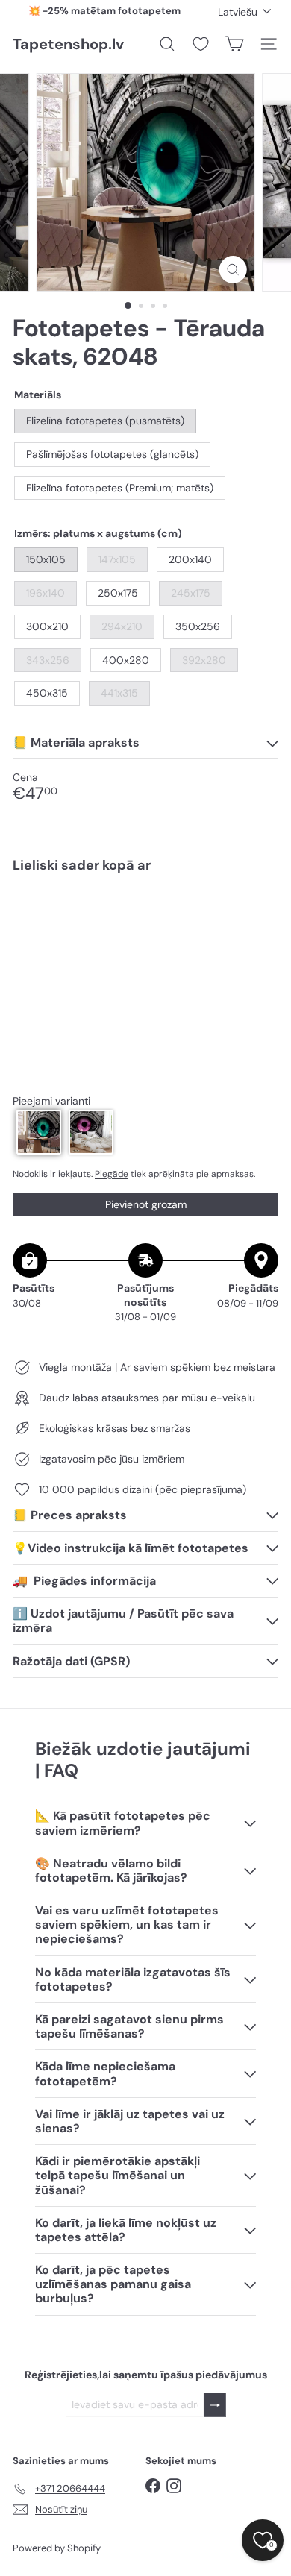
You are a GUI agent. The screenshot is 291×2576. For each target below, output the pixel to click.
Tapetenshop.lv (68, 44)
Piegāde (112, 1174)
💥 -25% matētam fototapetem (104, 11)
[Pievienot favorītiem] (259, 915)
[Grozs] (234, 44)
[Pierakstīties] (215, 2405)
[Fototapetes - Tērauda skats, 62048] (145, 937)
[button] (39, 1132)
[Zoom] (232, 270)
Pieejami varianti (51, 1101)
